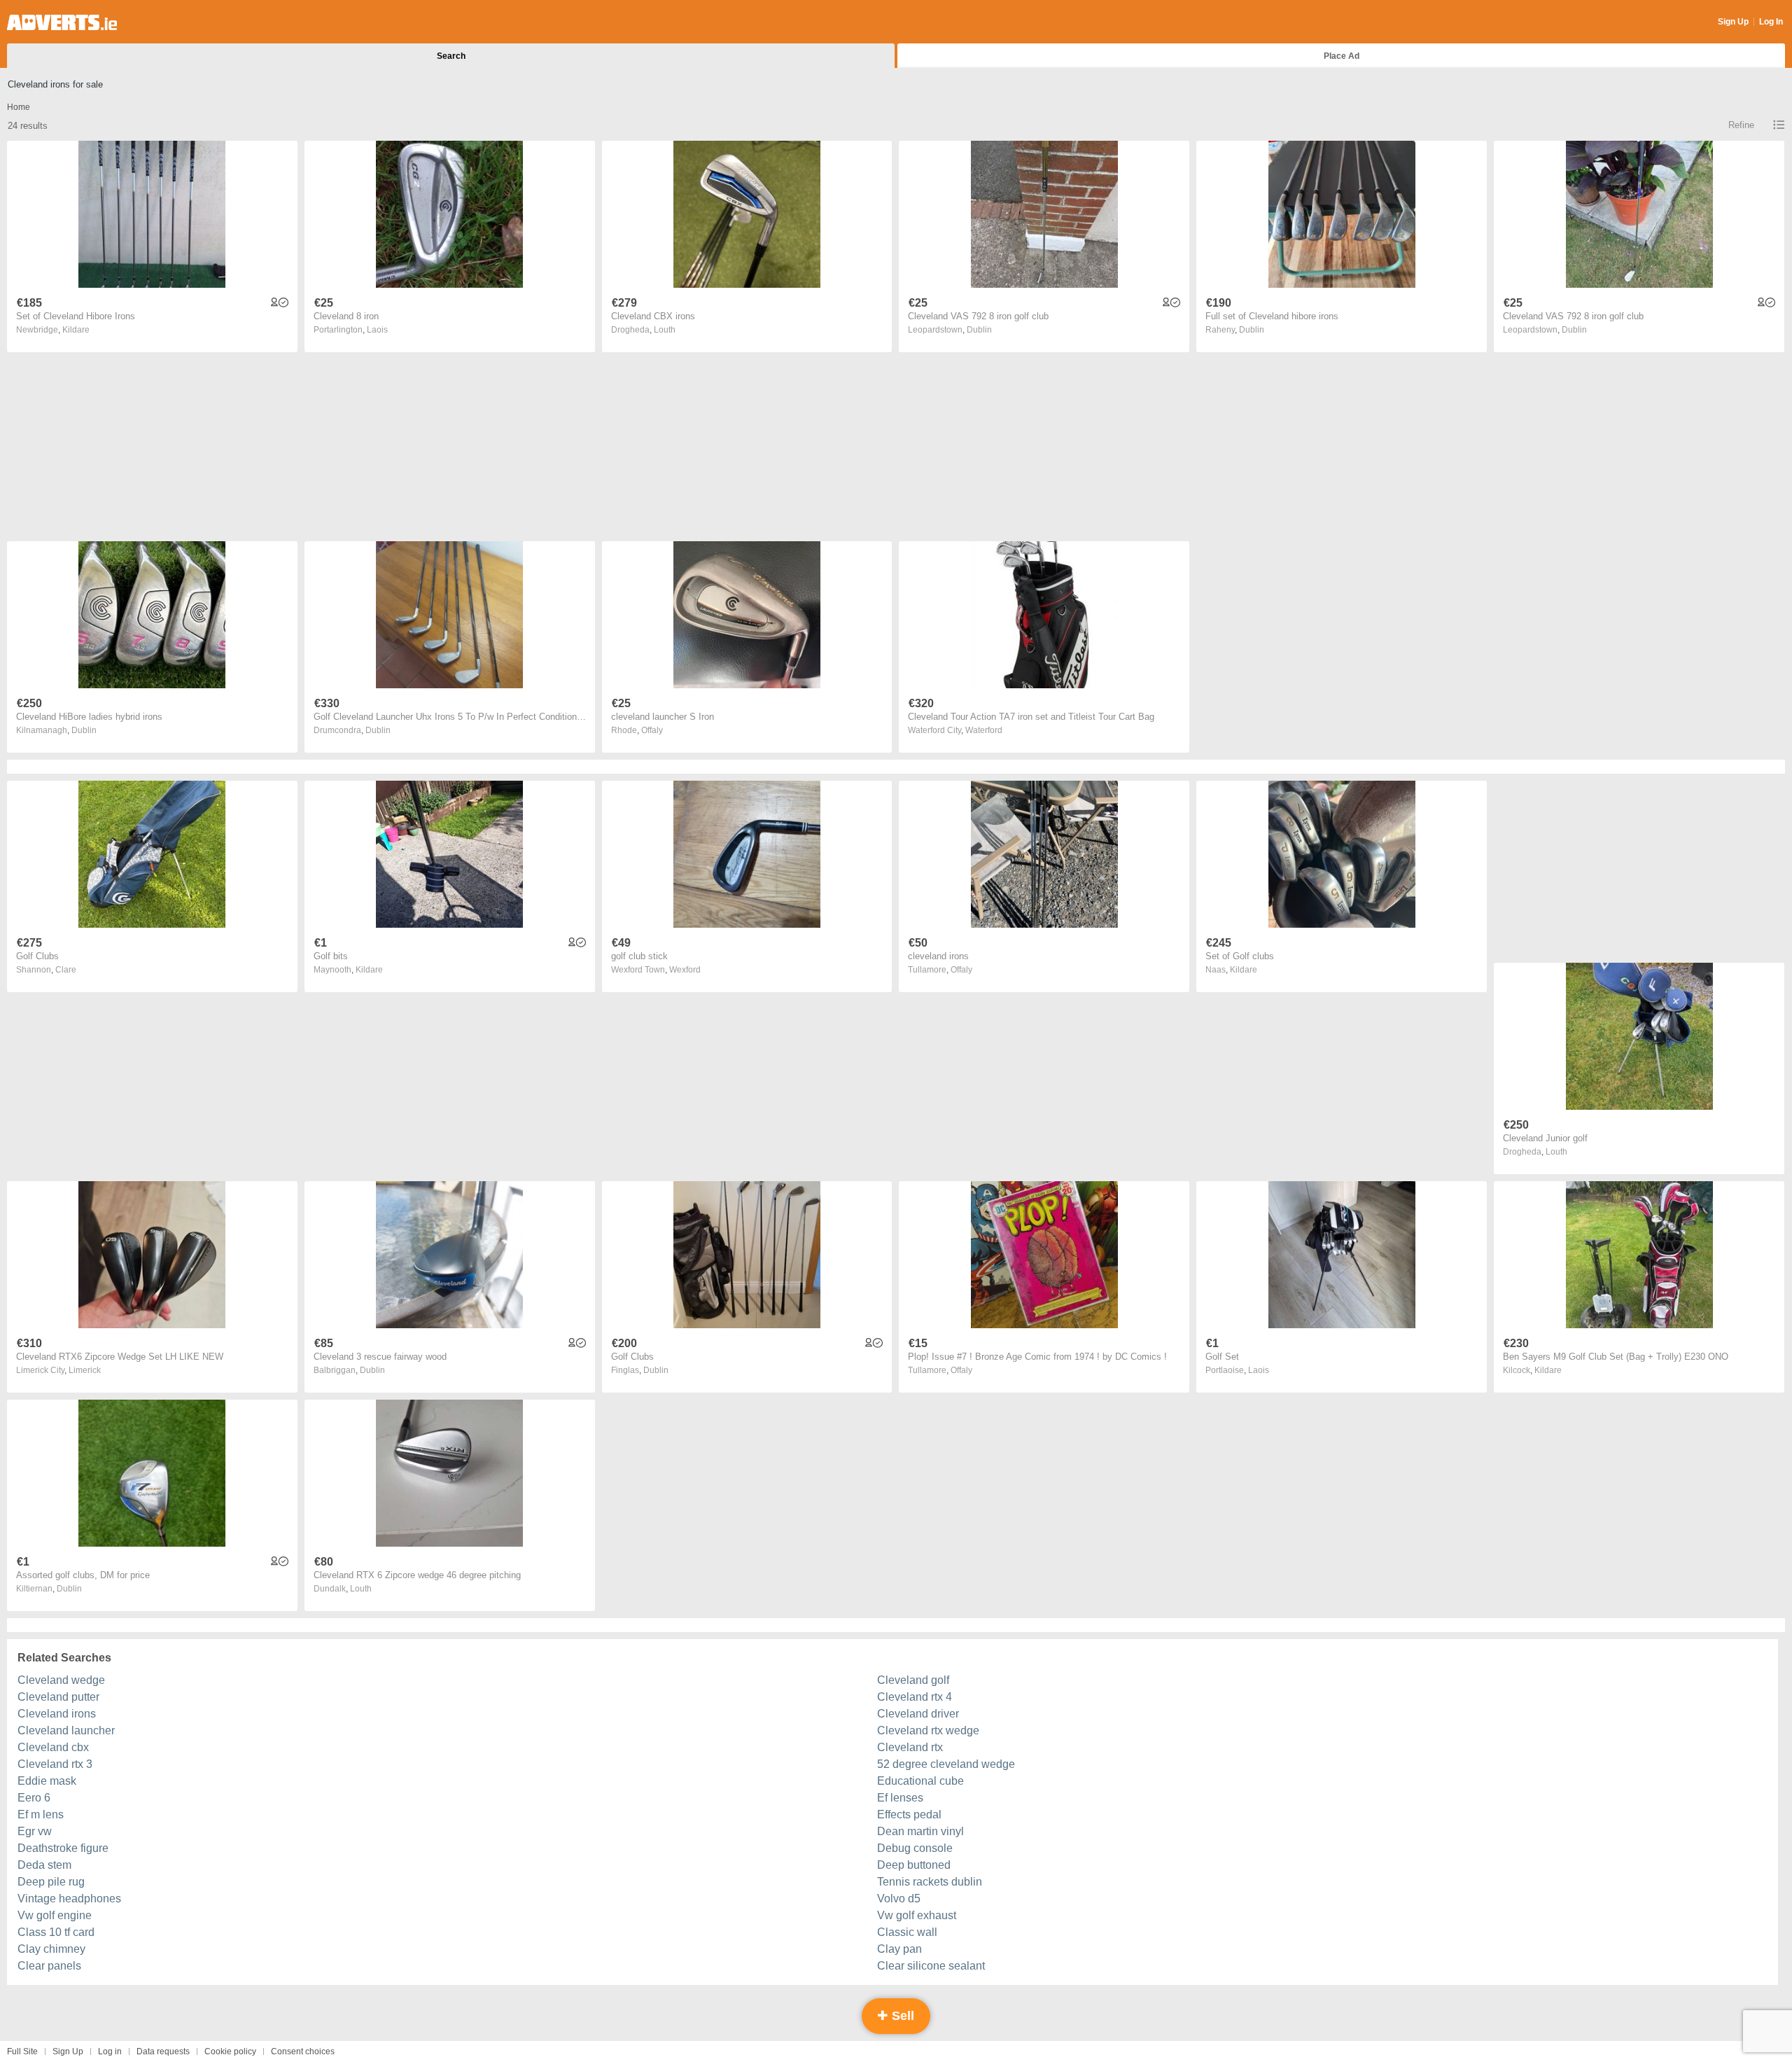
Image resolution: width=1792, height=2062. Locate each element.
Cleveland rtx (910, 1747)
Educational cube (920, 1781)
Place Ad (1342, 56)
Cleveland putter (58, 1697)
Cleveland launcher (66, 1730)
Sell (901, 2016)
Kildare (76, 330)
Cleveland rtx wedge (928, 1730)
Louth (665, 330)
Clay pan (899, 1949)
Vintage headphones (69, 1899)
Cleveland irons (57, 1714)
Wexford (685, 970)
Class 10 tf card (56, 1932)
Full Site (22, 2051)
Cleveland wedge (61, 1680)
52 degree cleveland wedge (946, 1764)
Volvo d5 (899, 1899)
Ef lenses (900, 1798)
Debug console (915, 1848)
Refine (1741, 125)
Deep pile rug (51, 1882)
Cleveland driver (918, 1714)
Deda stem (44, 1865)
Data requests (163, 2051)
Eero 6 (34, 1798)
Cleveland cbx (53, 1747)
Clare (66, 970)
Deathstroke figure (63, 1848)
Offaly (652, 730)
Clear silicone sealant (931, 1966)
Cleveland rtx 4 (915, 1697)
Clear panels (49, 1966)
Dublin (979, 330)
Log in (110, 2051)
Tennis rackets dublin (930, 1882)
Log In (1771, 22)
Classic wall (907, 1932)
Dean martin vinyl (920, 1831)
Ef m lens (41, 1814)
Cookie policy (230, 2051)
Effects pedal (909, 1814)
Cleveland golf (913, 1680)
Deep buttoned (914, 1865)
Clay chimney (51, 1949)
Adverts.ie (62, 22)
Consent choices (303, 2051)
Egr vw (35, 1831)
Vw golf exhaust (917, 1915)
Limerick (85, 1370)
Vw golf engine (55, 1915)
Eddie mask (47, 1781)
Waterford (984, 730)
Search (451, 56)
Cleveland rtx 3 (55, 1764)
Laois (377, 330)
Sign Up (1733, 22)
